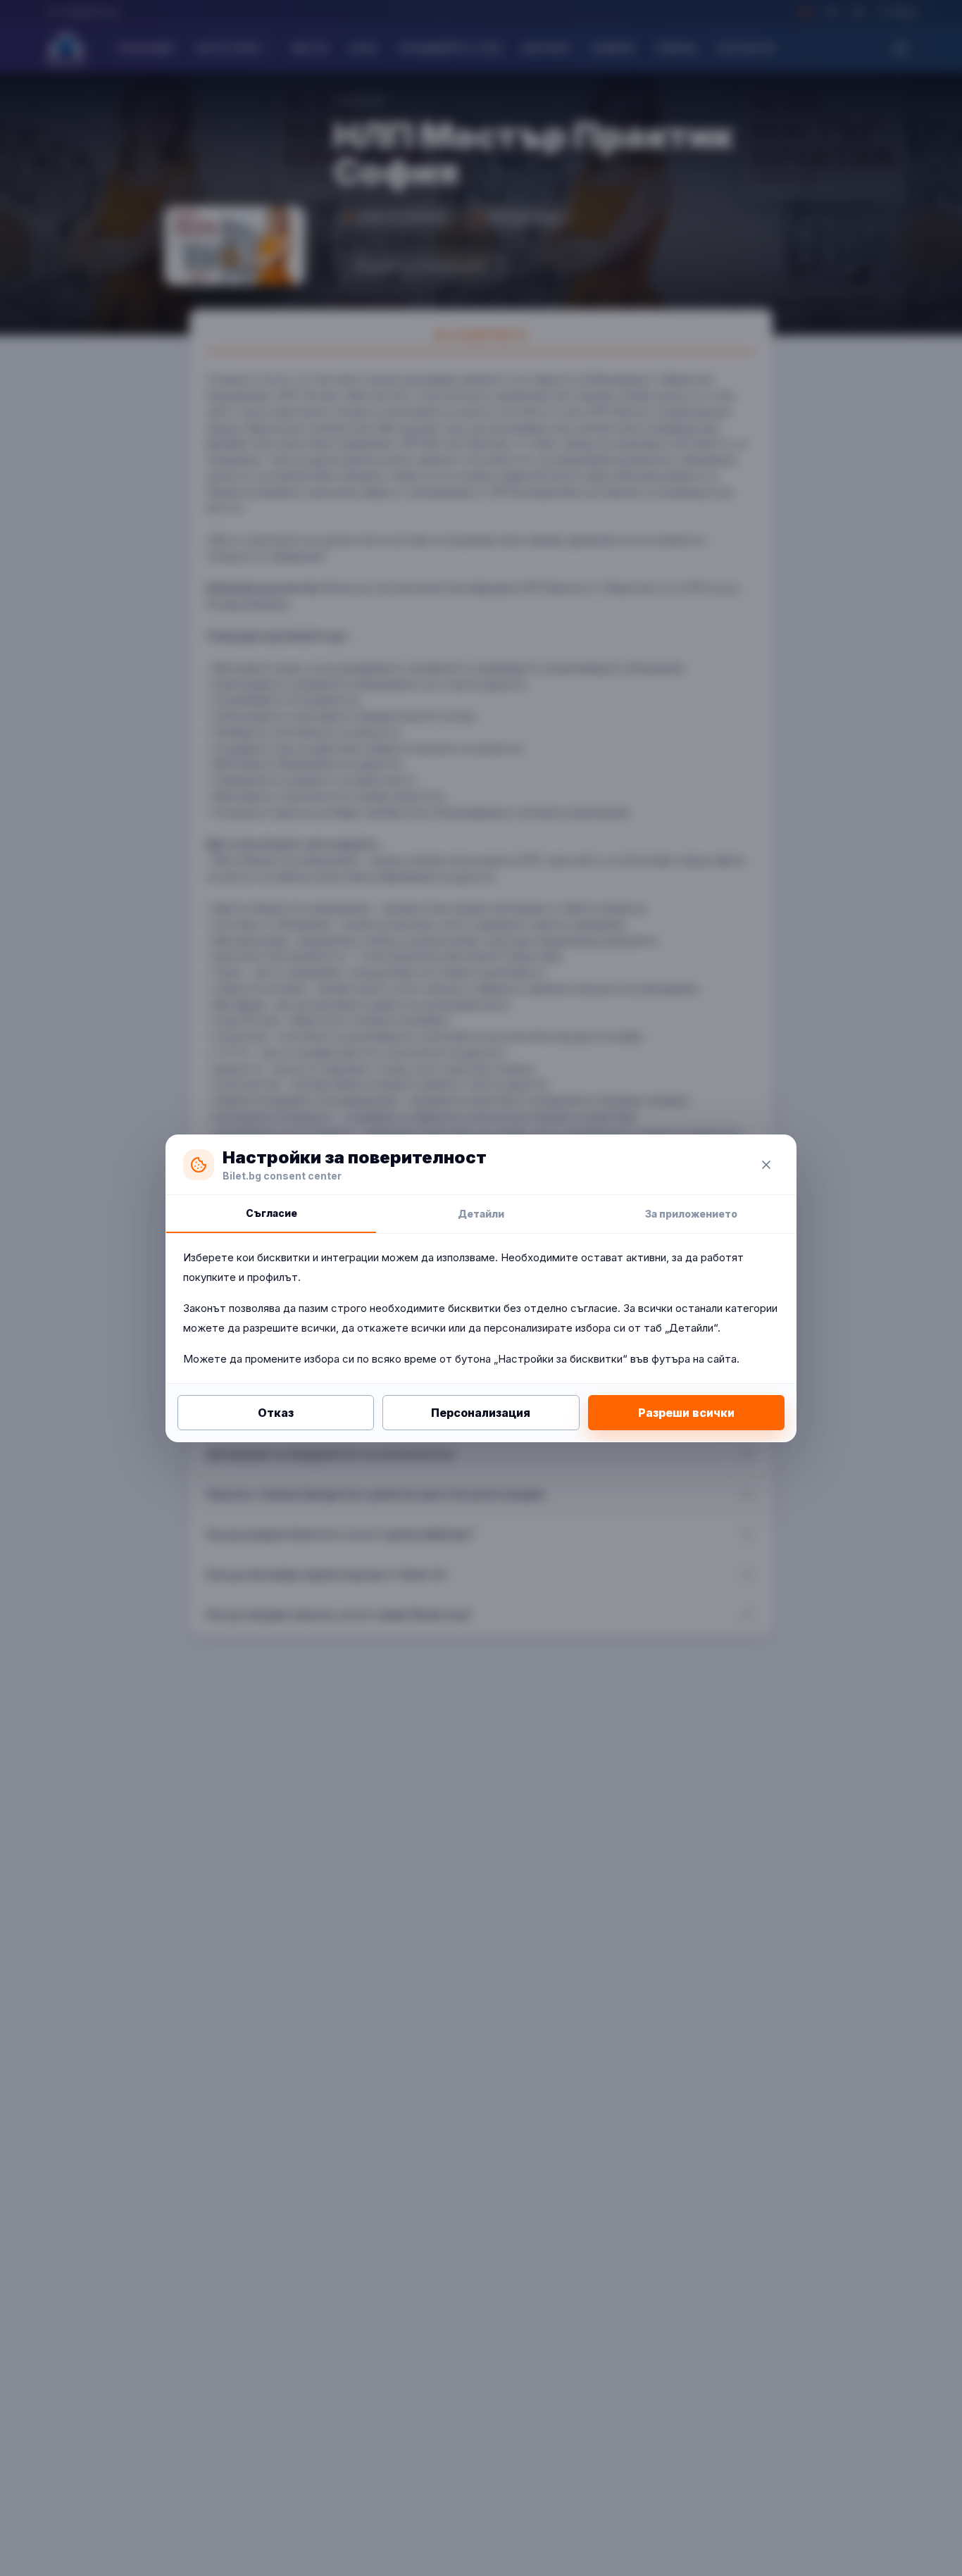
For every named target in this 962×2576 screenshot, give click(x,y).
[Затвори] (766, 1165)
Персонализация (481, 1413)
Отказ (276, 1413)
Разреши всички (686, 1413)
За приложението (691, 1214)
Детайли (481, 1214)
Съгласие (271, 1213)
